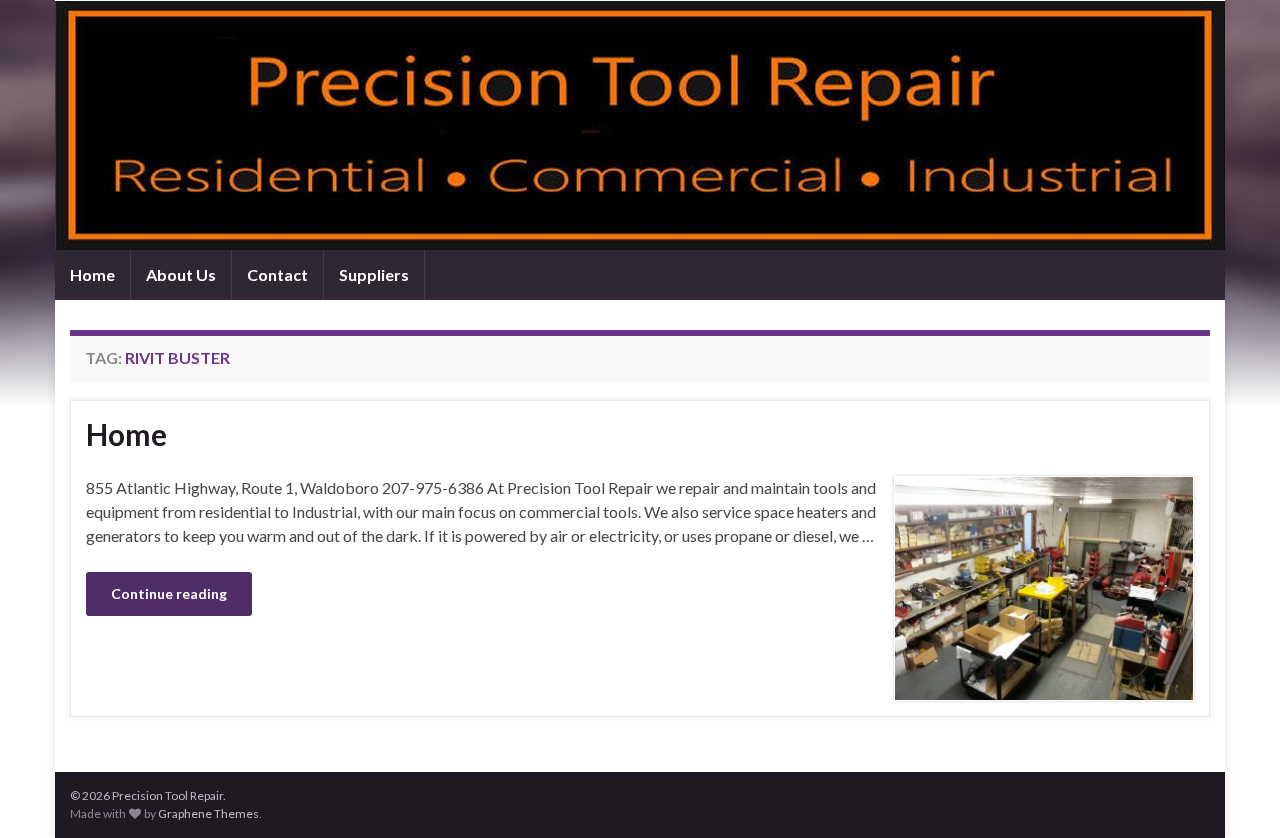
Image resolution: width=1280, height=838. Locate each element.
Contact (277, 274)
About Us (181, 274)
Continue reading (169, 593)
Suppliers (374, 274)
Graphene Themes (208, 813)
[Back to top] (1235, 793)
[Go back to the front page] (640, 125)
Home (92, 274)
